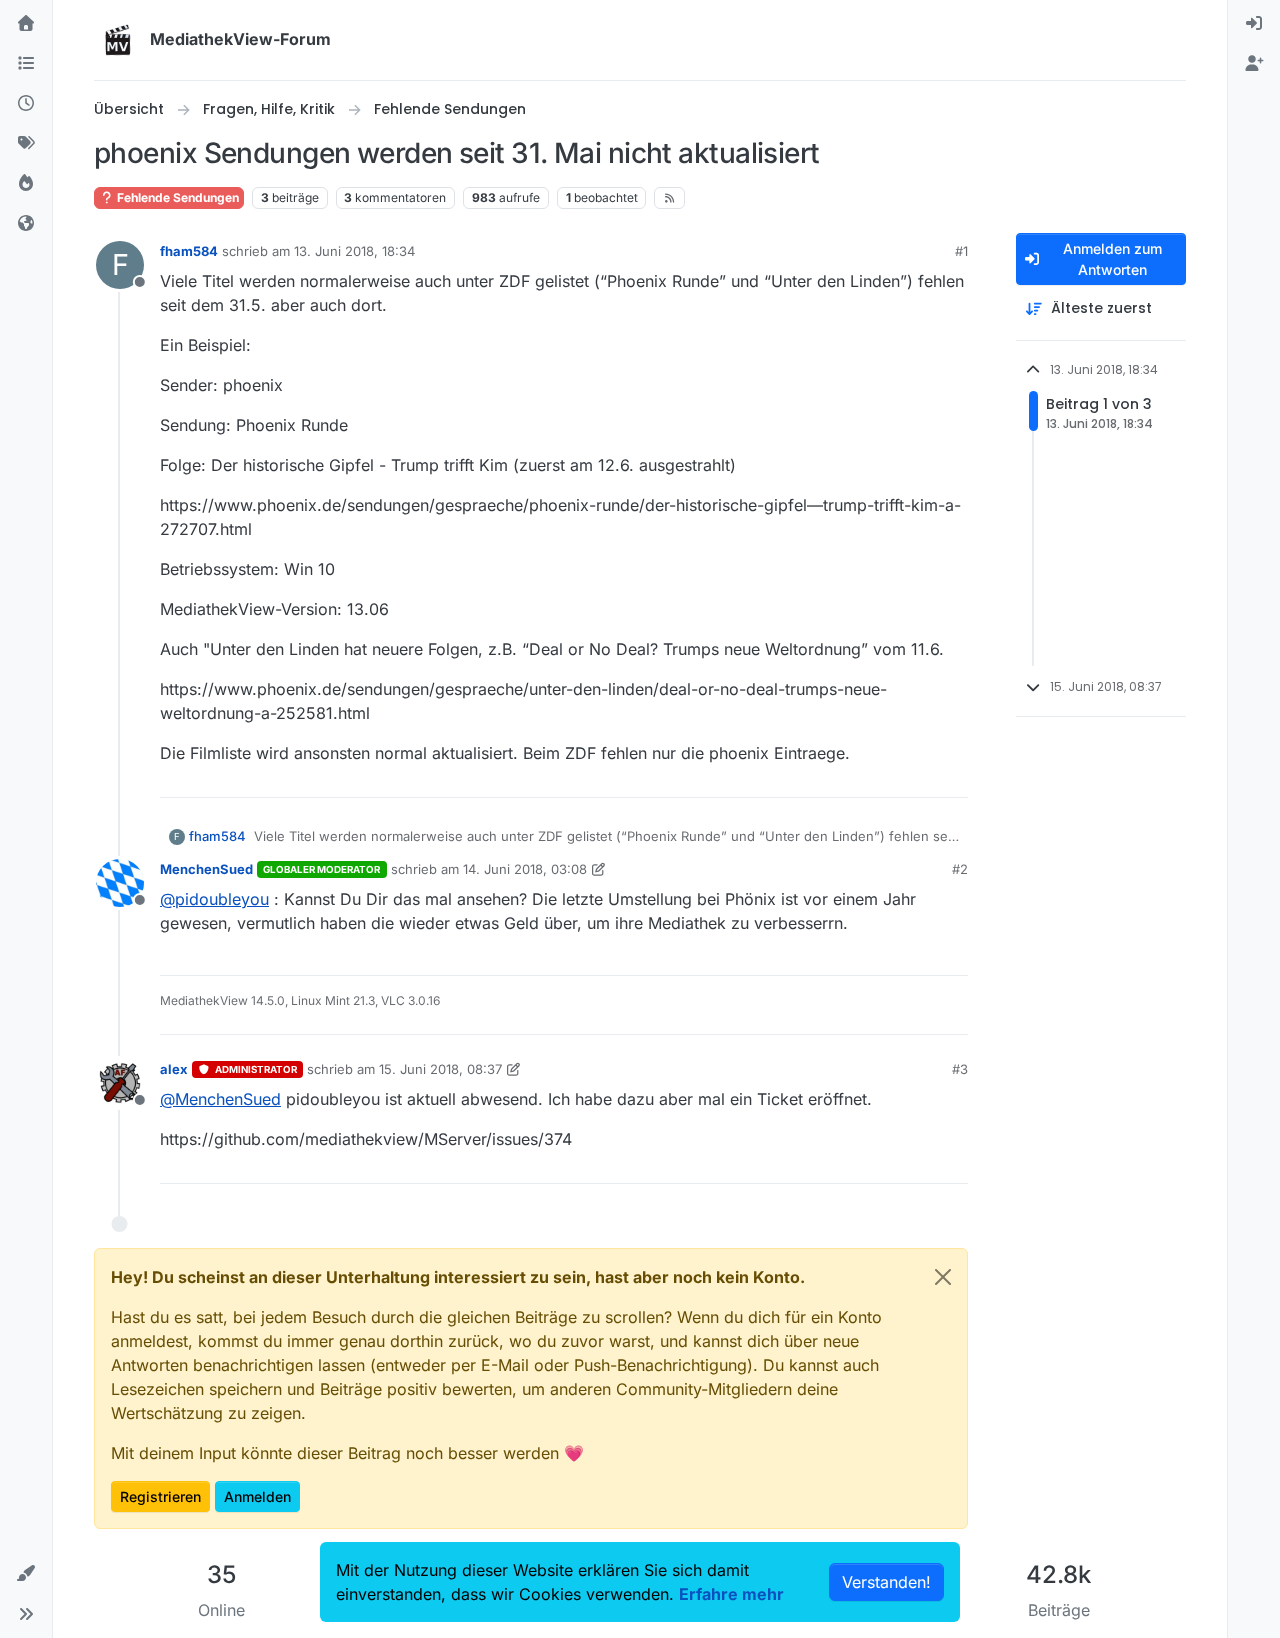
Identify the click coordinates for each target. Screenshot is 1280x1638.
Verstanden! (886, 1582)
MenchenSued (206, 869)
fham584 (189, 251)
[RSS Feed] (669, 198)
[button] (26, 1574)
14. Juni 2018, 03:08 (525, 869)
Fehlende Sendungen (176, 197)
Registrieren (160, 1496)
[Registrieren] (1254, 64)
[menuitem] (1254, 24)
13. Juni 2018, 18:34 (354, 251)
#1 (961, 251)
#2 (960, 869)
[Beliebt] (26, 184)
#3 (960, 1069)
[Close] (943, 1277)
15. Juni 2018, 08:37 (440, 1069)
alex (174, 1069)
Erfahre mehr (731, 1594)
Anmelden (257, 1496)
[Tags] (26, 144)
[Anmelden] (1254, 24)
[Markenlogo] (118, 40)
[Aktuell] (26, 104)
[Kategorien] (26, 64)
